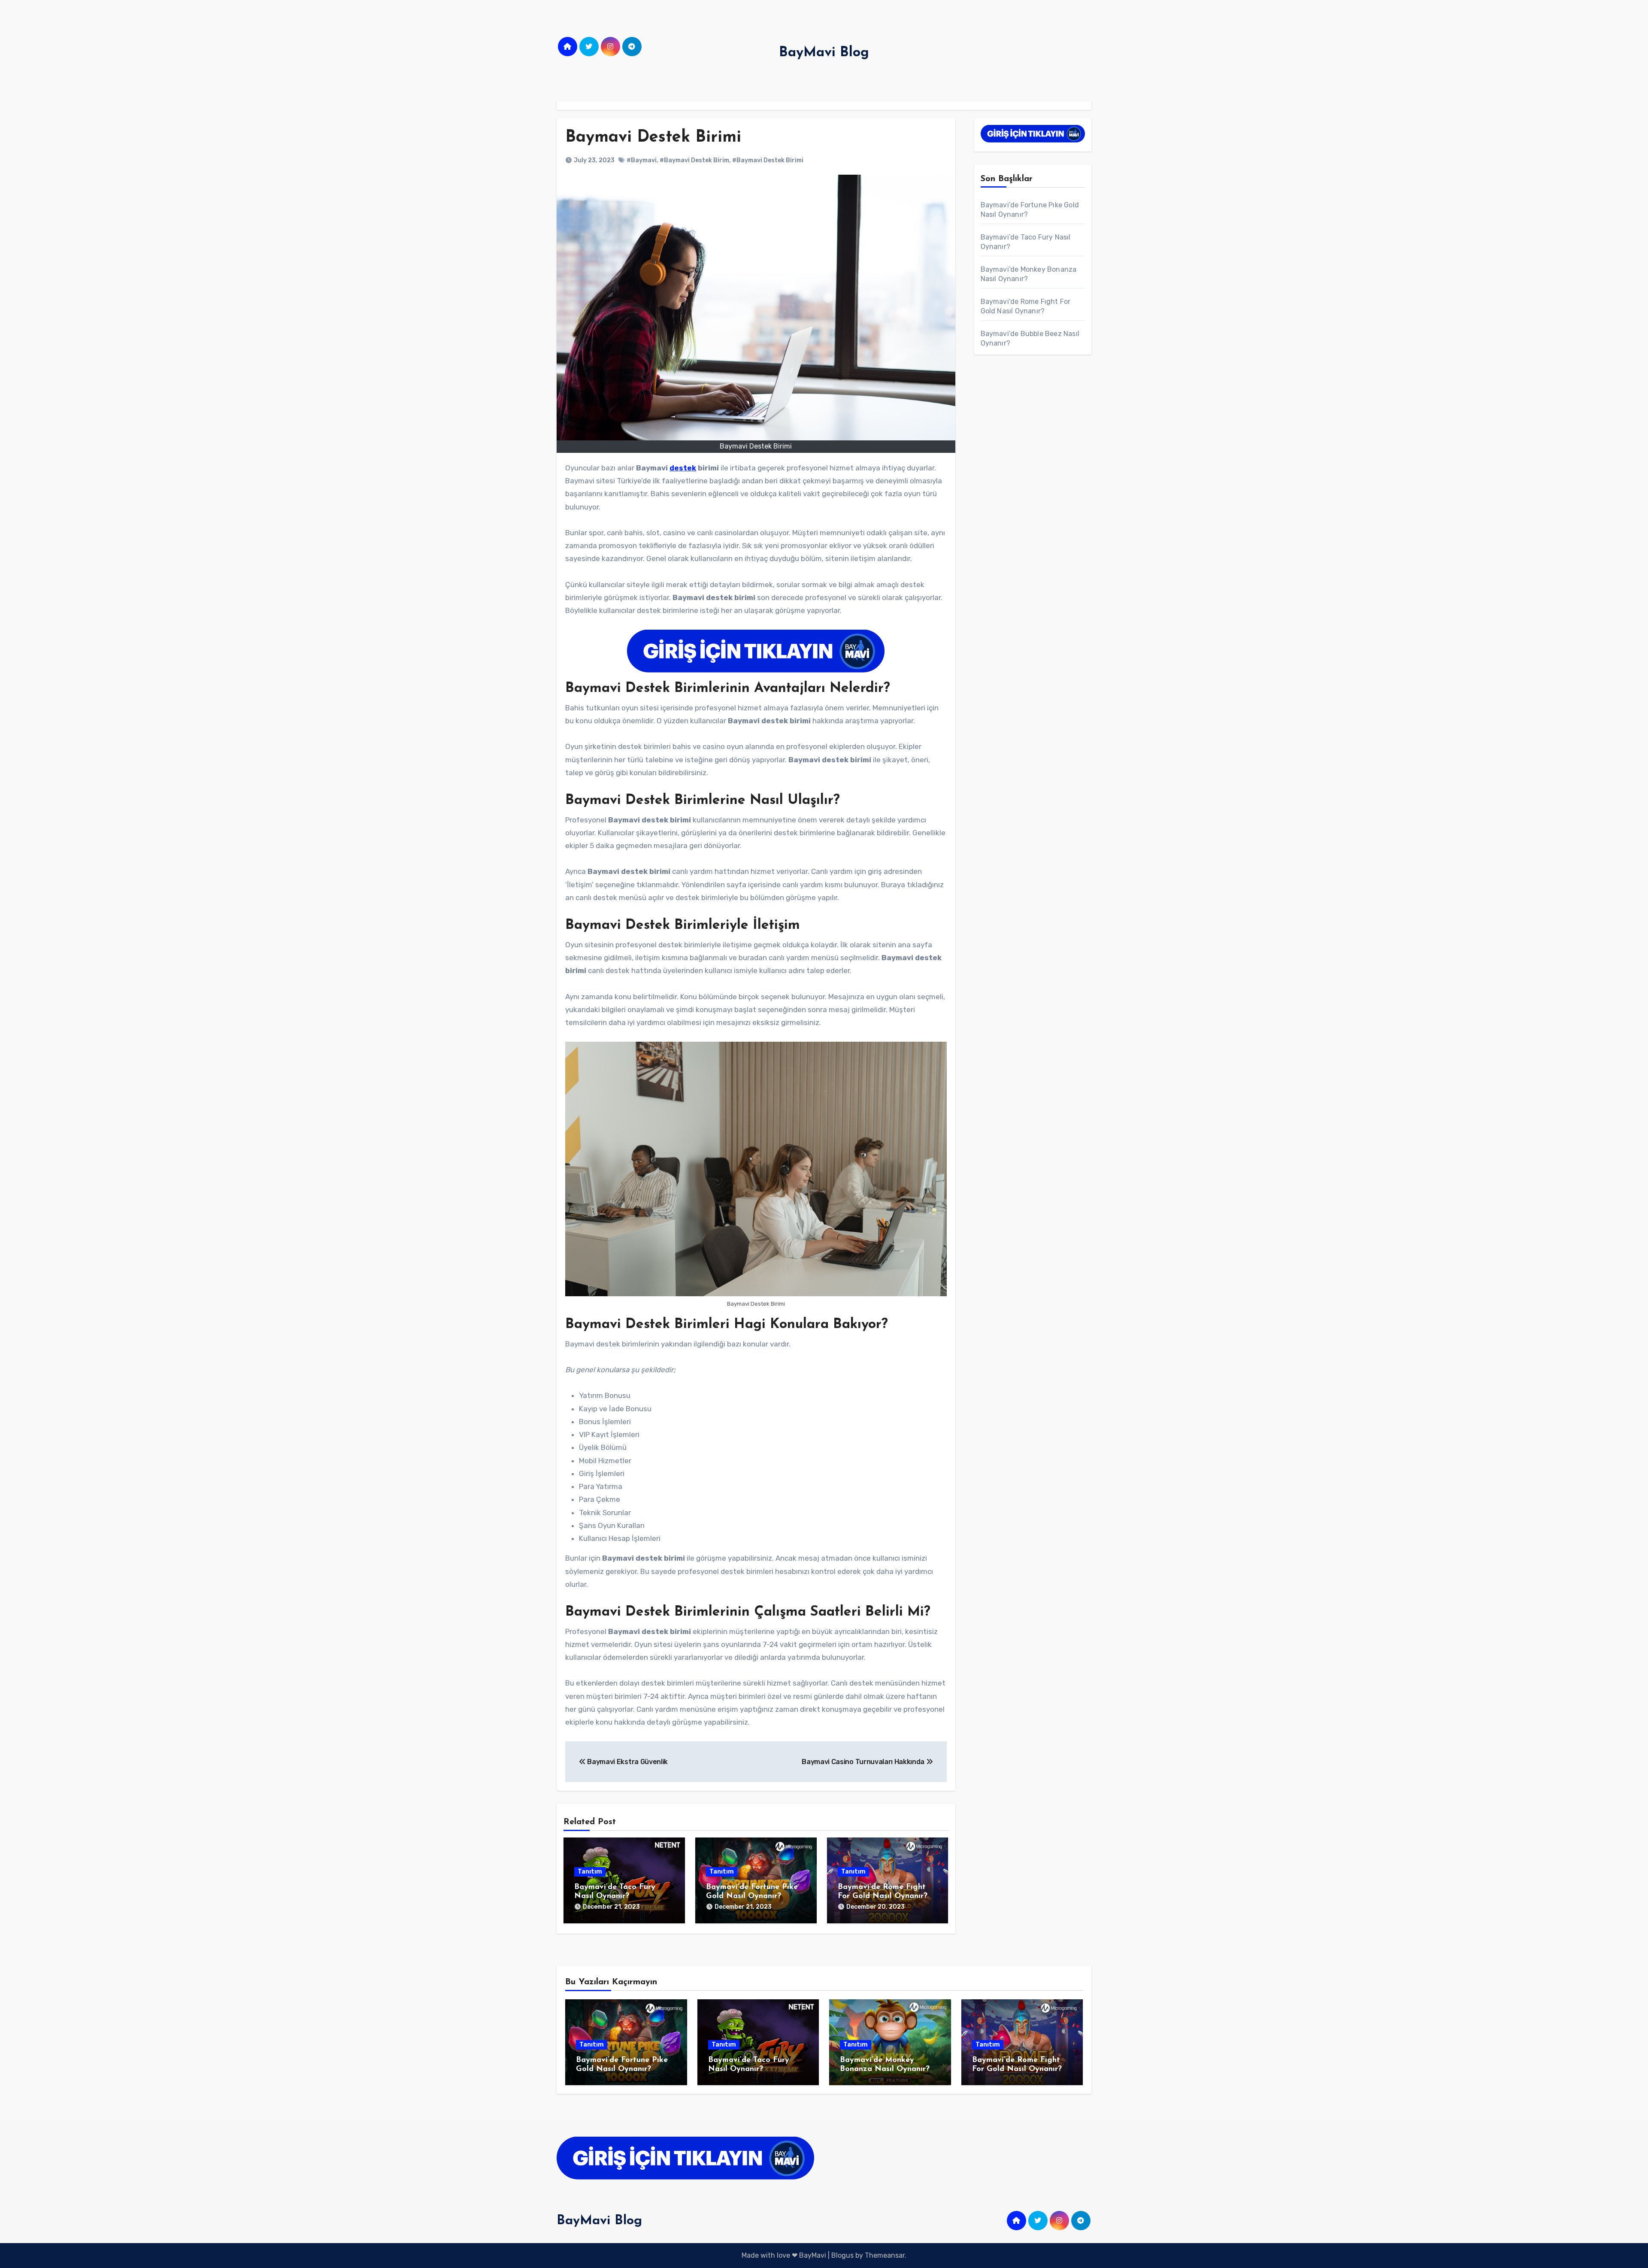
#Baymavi (642, 160)
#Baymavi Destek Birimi (768, 160)
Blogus (842, 2255)
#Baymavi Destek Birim (694, 160)
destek (683, 468)
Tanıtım (590, 1872)
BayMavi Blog (824, 53)
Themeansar (885, 2255)
